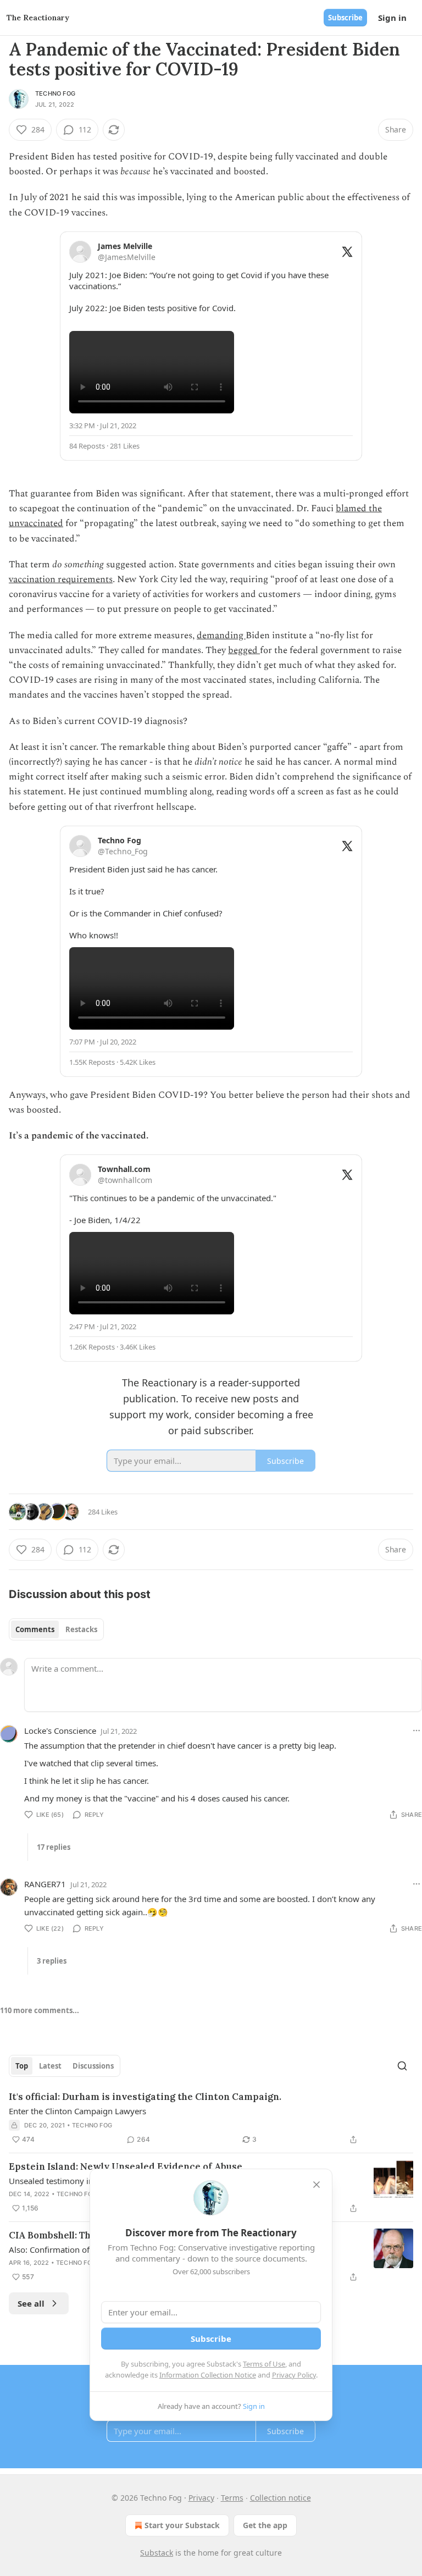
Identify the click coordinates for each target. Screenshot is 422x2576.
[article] (211, 2118)
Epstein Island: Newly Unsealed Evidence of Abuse (126, 2166)
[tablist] (56, 1629)
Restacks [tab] (81, 1629)
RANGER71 (45, 1884)
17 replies (54, 1847)
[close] (316, 2185)
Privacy (201, 2498)
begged (244, 650)
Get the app (265, 2525)
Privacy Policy (294, 2375)
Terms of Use (264, 2364)
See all (31, 2303)
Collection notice (281, 2498)
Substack (157, 2553)
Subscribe (345, 18)
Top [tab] (22, 2066)
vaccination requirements (61, 579)
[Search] (402, 2066)
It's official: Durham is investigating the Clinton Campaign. (145, 2097)
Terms (232, 2498)
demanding (221, 635)
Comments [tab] (35, 1629)
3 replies (52, 1961)
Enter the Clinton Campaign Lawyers (77, 2111)
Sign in (392, 18)
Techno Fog (55, 93)
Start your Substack (182, 2525)
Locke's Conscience (60, 1731)
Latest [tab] (50, 2066)
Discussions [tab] (93, 2066)
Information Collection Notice (208, 2375)
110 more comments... (40, 2010)
